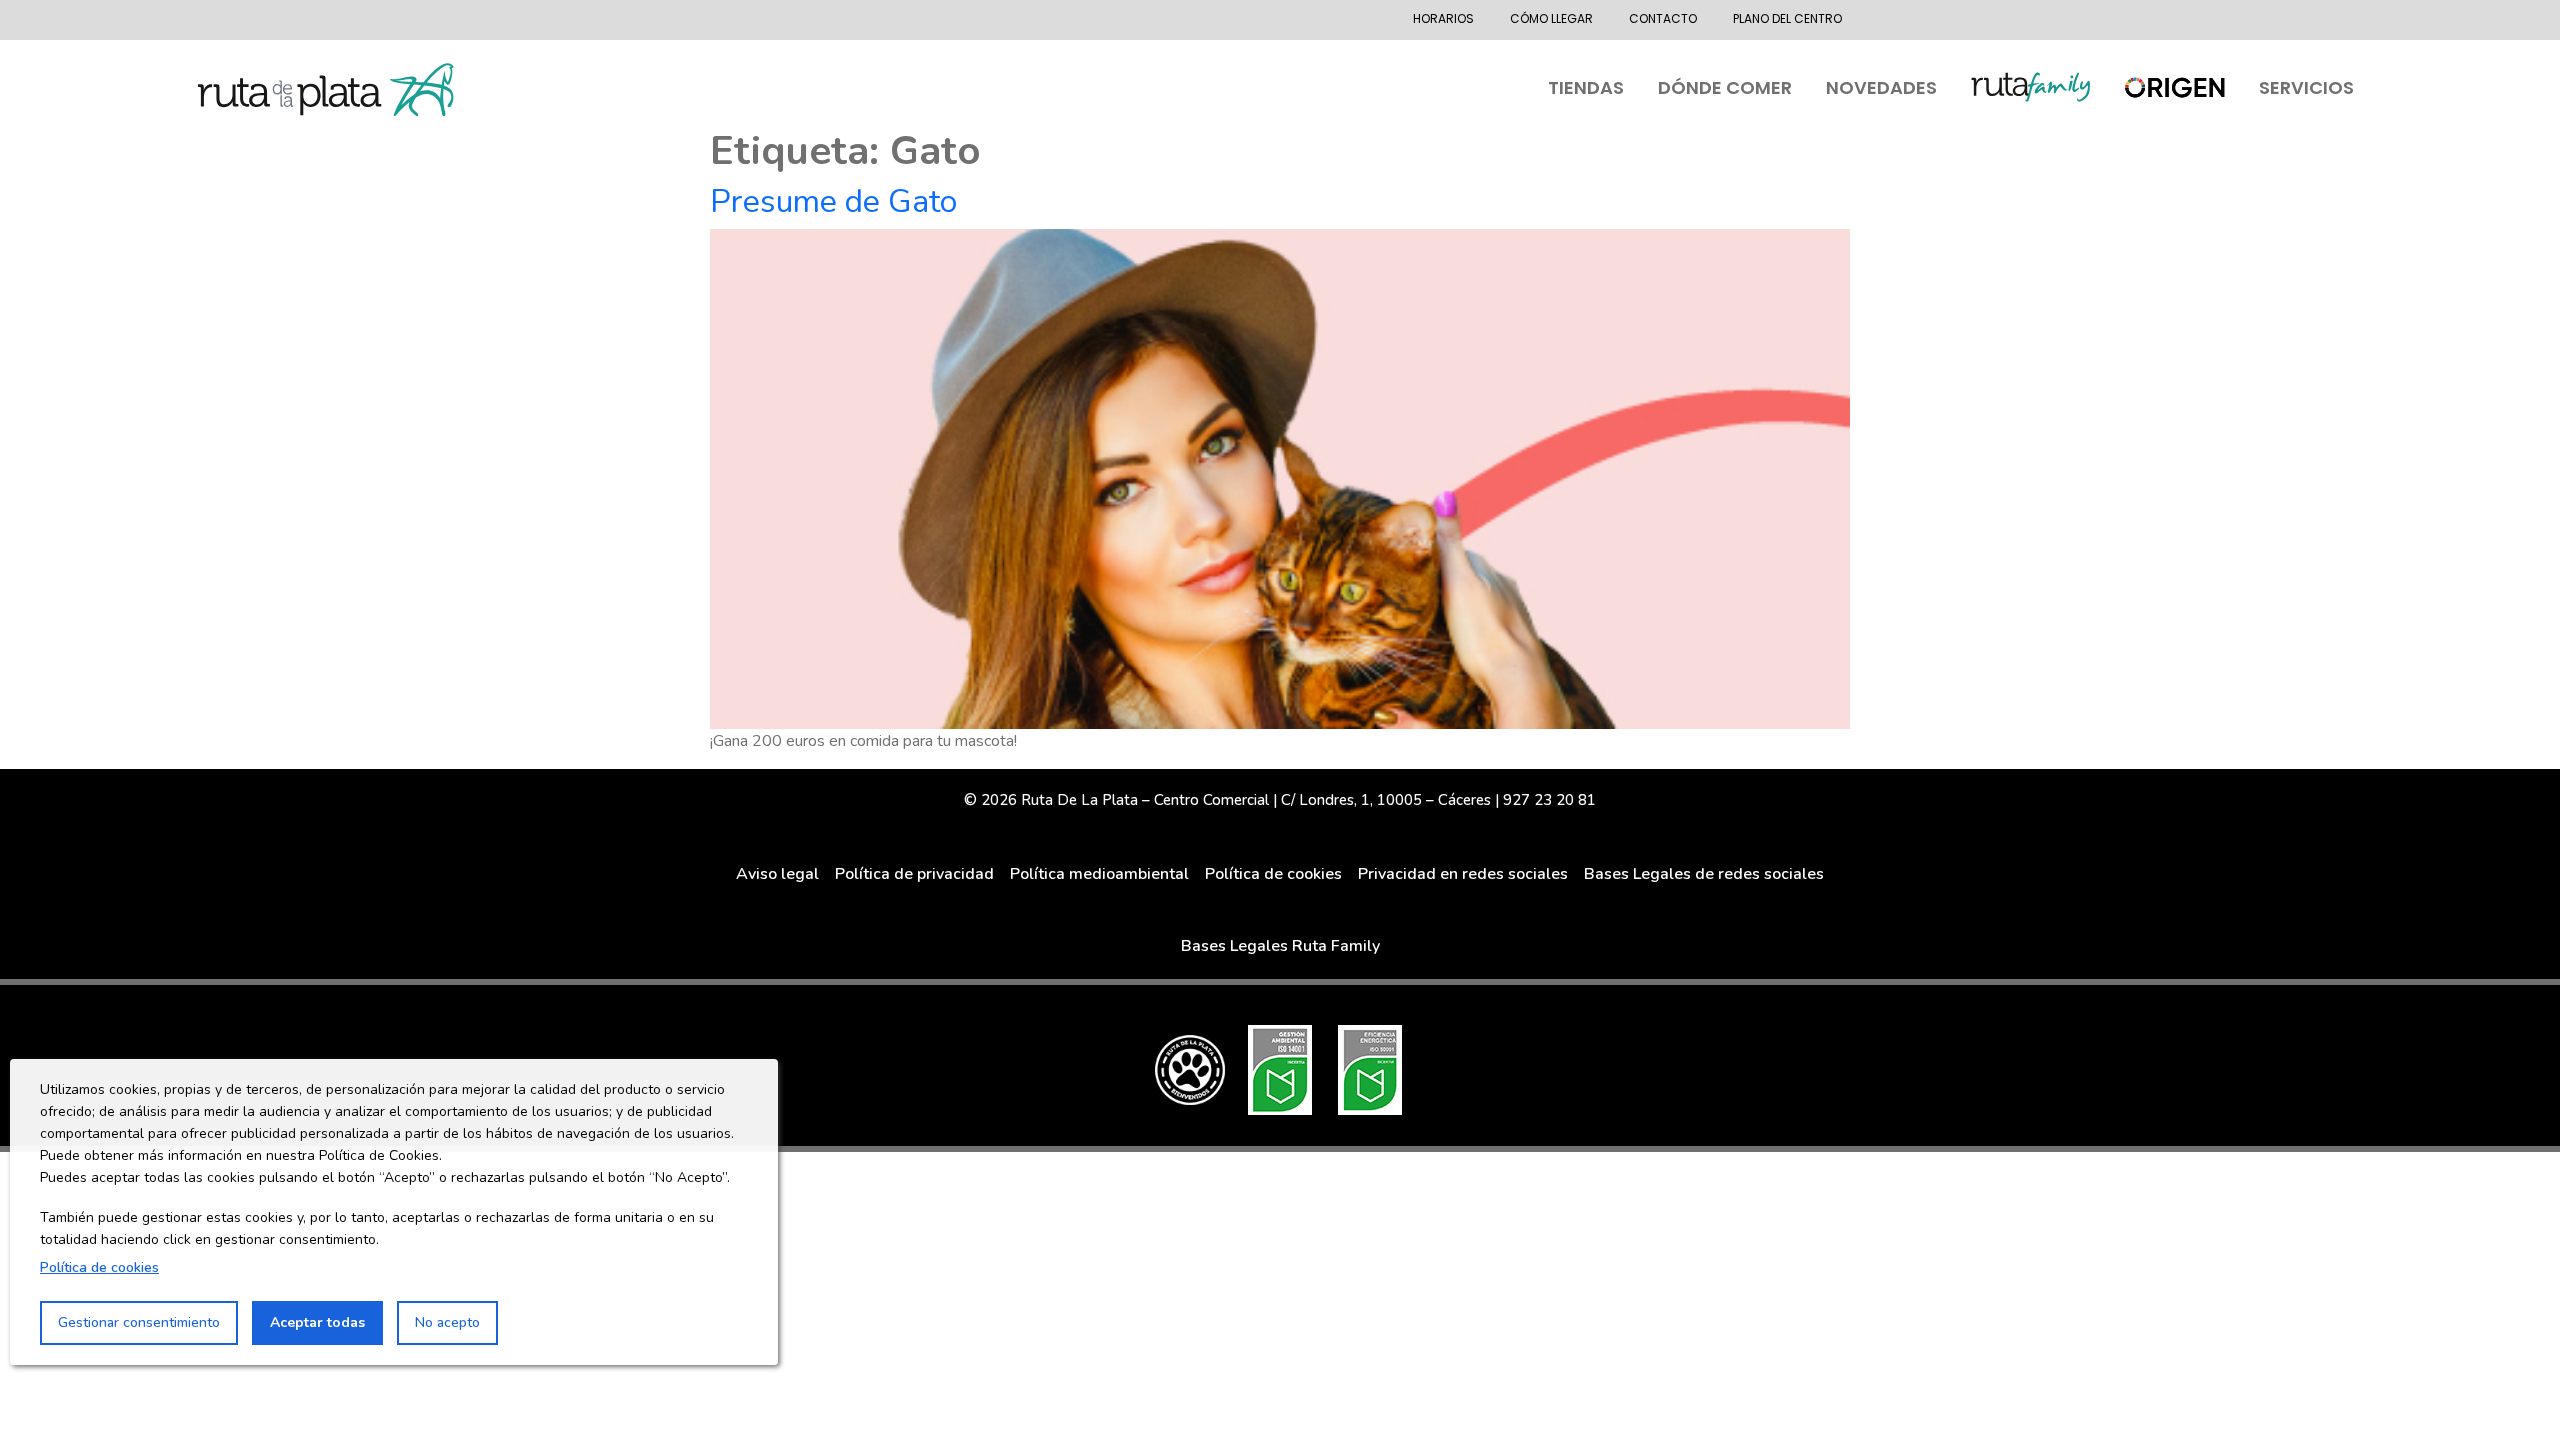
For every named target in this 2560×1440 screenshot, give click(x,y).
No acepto (447, 1322)
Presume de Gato (833, 201)
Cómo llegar (1551, 18)
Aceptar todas (317, 1322)
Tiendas (1586, 87)
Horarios (1443, 18)
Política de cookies (99, 1267)
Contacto (1663, 18)
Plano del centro (1787, 18)
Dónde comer (1725, 87)
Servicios (2306, 87)
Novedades (1881, 87)
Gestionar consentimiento (139, 1322)
